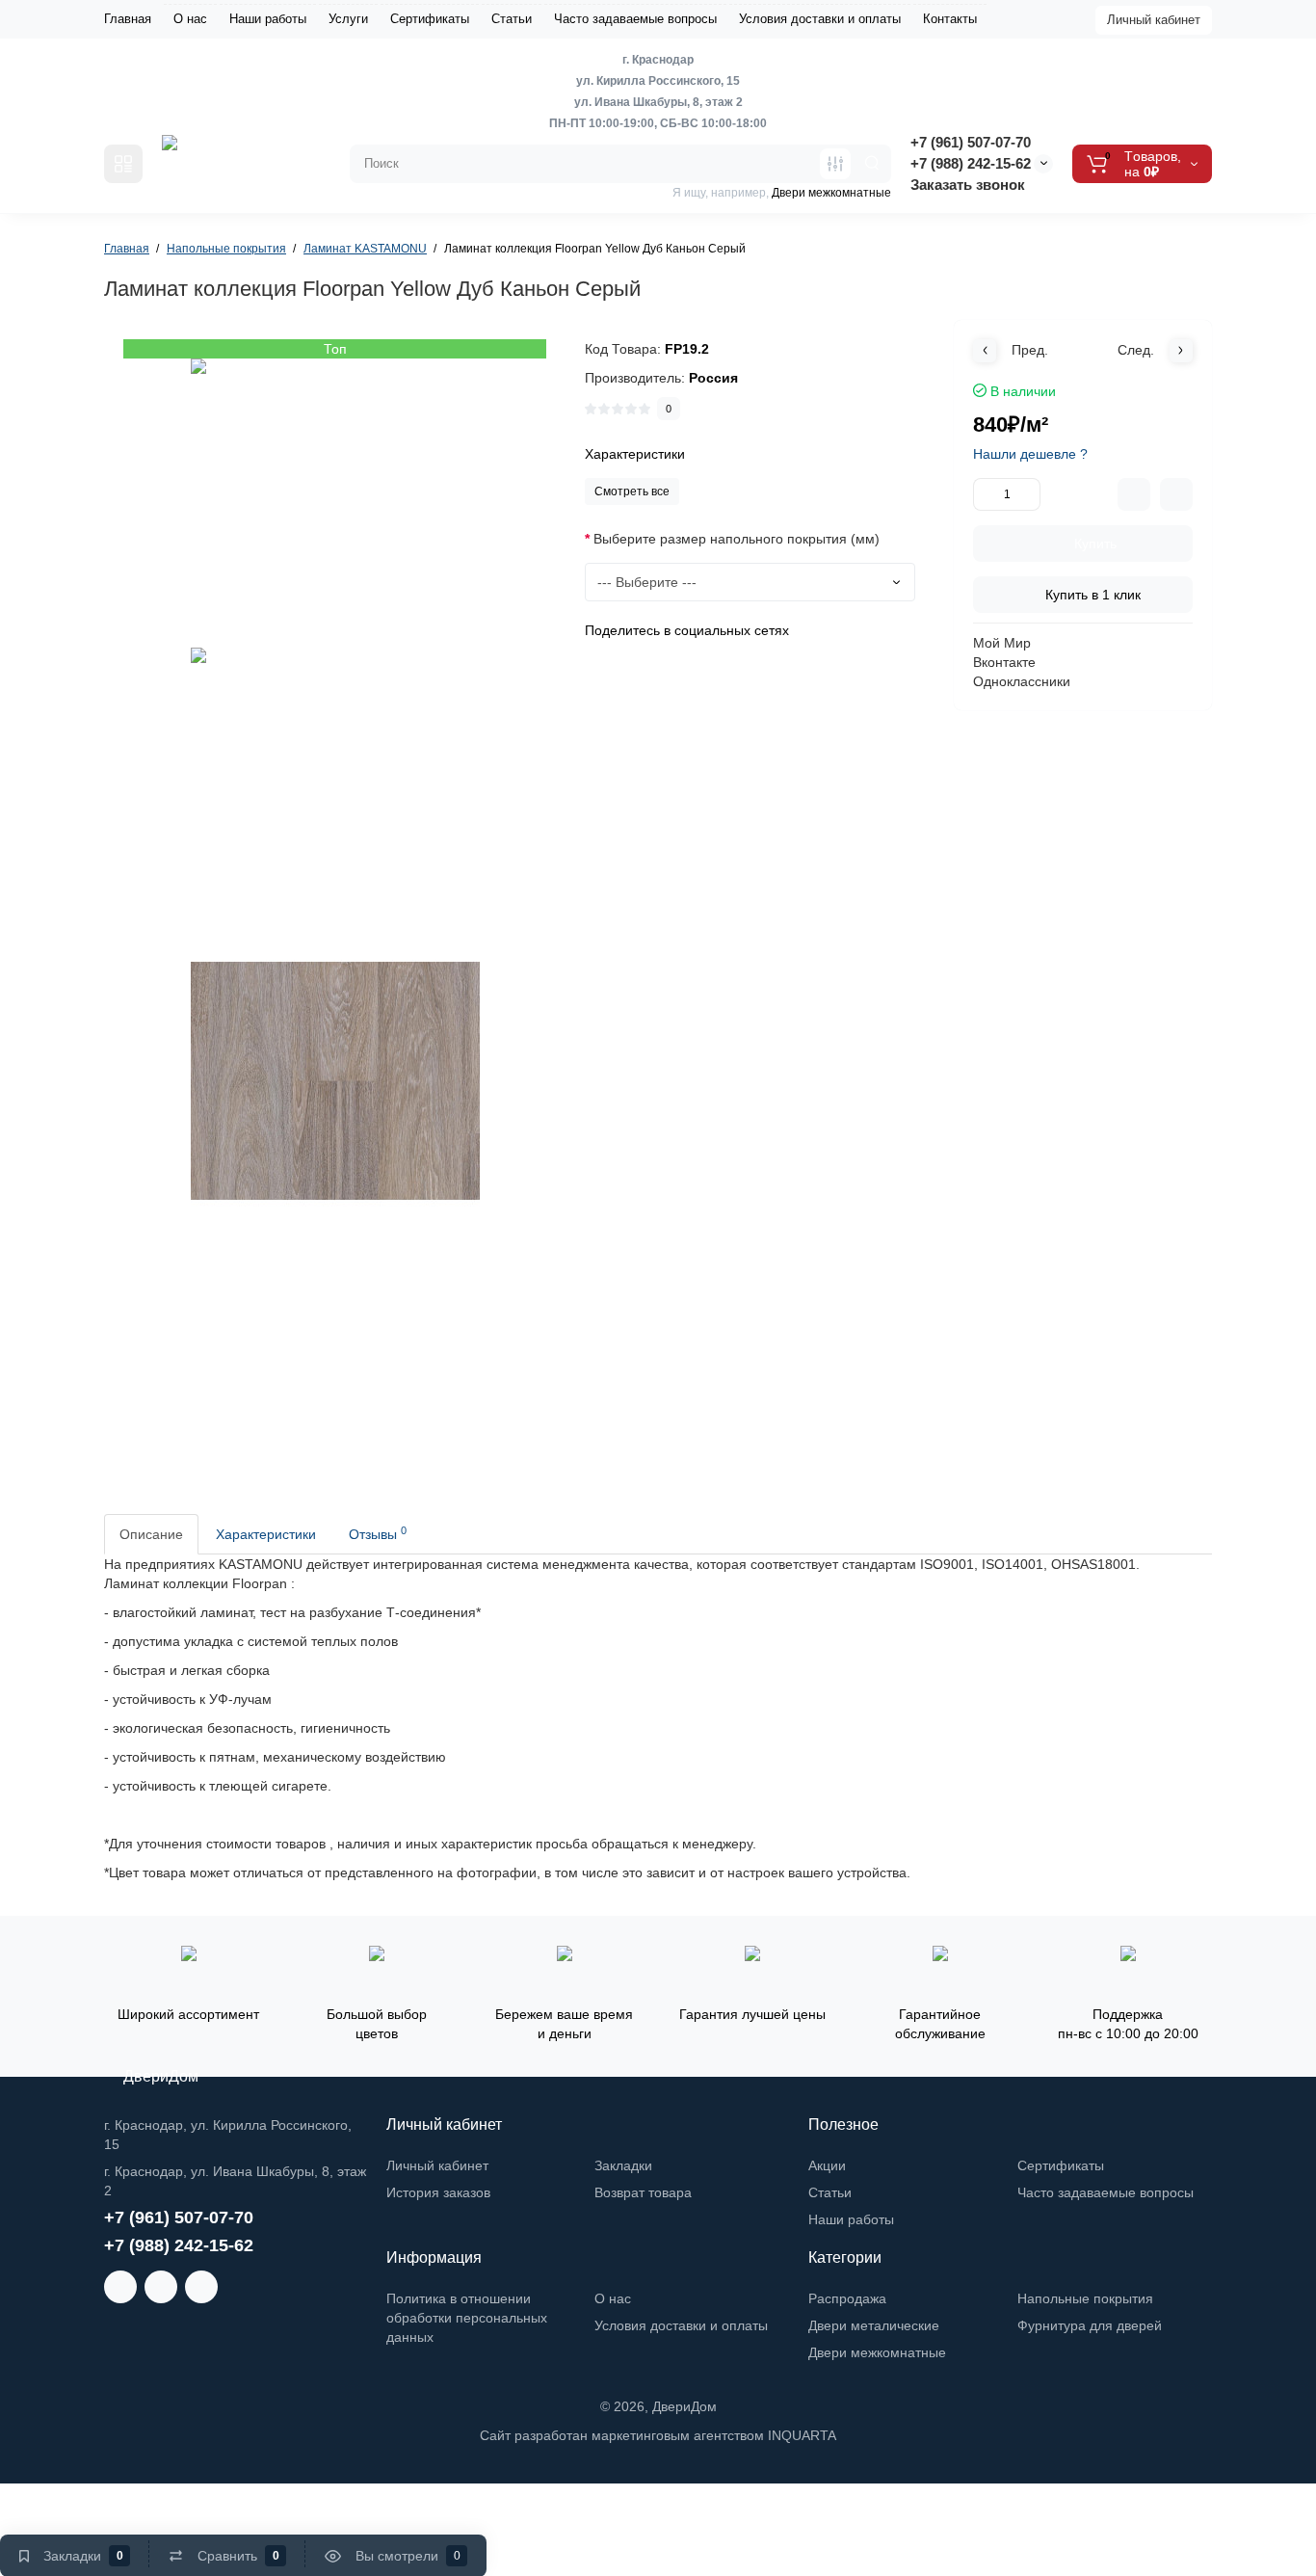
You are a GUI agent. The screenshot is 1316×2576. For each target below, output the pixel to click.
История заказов (438, 2192)
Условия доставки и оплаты (820, 19)
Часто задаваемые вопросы (635, 19)
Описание (151, 1534)
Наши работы (268, 19)
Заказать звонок (968, 185)
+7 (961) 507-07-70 (971, 142)
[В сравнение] (1134, 494)
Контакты (950, 19)
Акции (827, 2165)
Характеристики (266, 1534)
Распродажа (847, 2298)
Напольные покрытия (1085, 2298)
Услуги (348, 19)
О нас (190, 19)
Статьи (512, 19)
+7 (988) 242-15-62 (971, 163)
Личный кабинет (1154, 20)
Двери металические (874, 2325)
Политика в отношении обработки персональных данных (467, 2318)
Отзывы (378, 1533)
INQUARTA (802, 2435)
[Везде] (835, 164)
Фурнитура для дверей (1090, 2325)
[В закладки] (1176, 494)
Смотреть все (632, 491)
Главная (128, 19)
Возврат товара (643, 2192)
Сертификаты (430, 19)
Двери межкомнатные (877, 2352)
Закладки (623, 2165)
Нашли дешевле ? (1030, 454)
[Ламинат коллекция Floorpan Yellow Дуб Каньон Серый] (335, 503)
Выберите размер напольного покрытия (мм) (737, 539)
